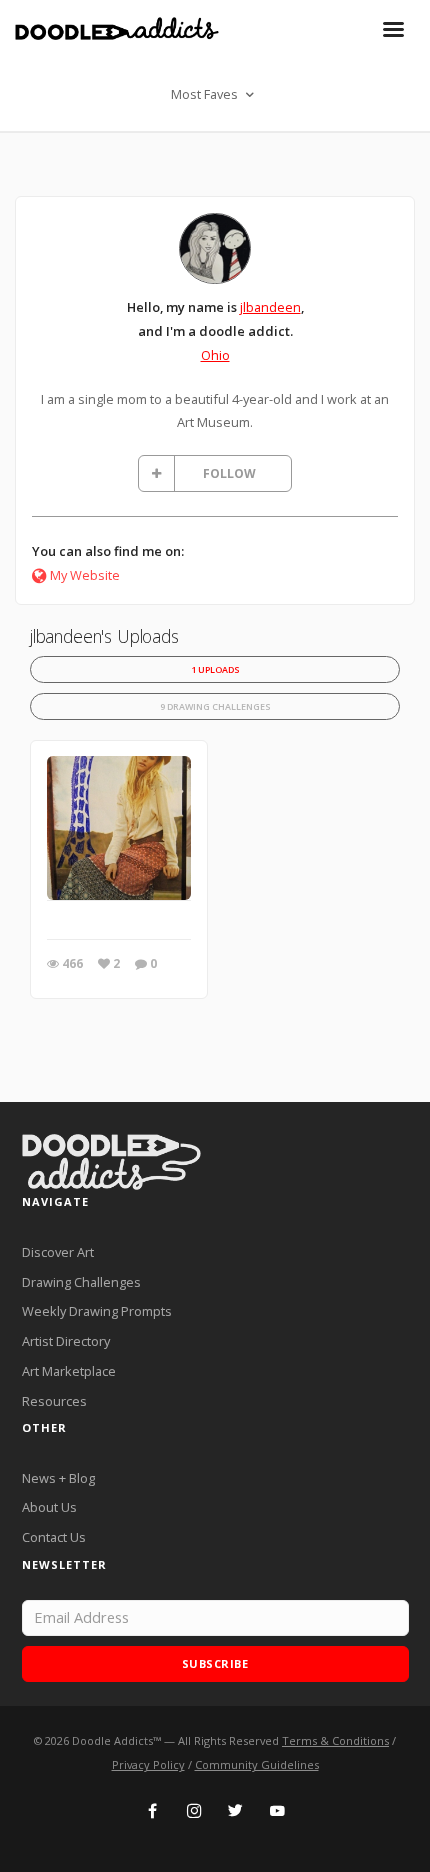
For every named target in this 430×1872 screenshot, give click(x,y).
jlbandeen (270, 307)
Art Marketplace (69, 1371)
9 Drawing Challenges (215, 706)
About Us (49, 1507)
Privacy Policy (148, 1764)
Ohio (215, 355)
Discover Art (58, 1252)
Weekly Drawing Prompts (97, 1311)
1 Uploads (215, 669)
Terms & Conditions (335, 1740)
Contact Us (54, 1537)
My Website (85, 575)
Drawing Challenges (81, 1282)
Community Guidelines (257, 1764)
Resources (54, 1401)
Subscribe (215, 1663)
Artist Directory (66, 1341)
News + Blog (58, 1478)
